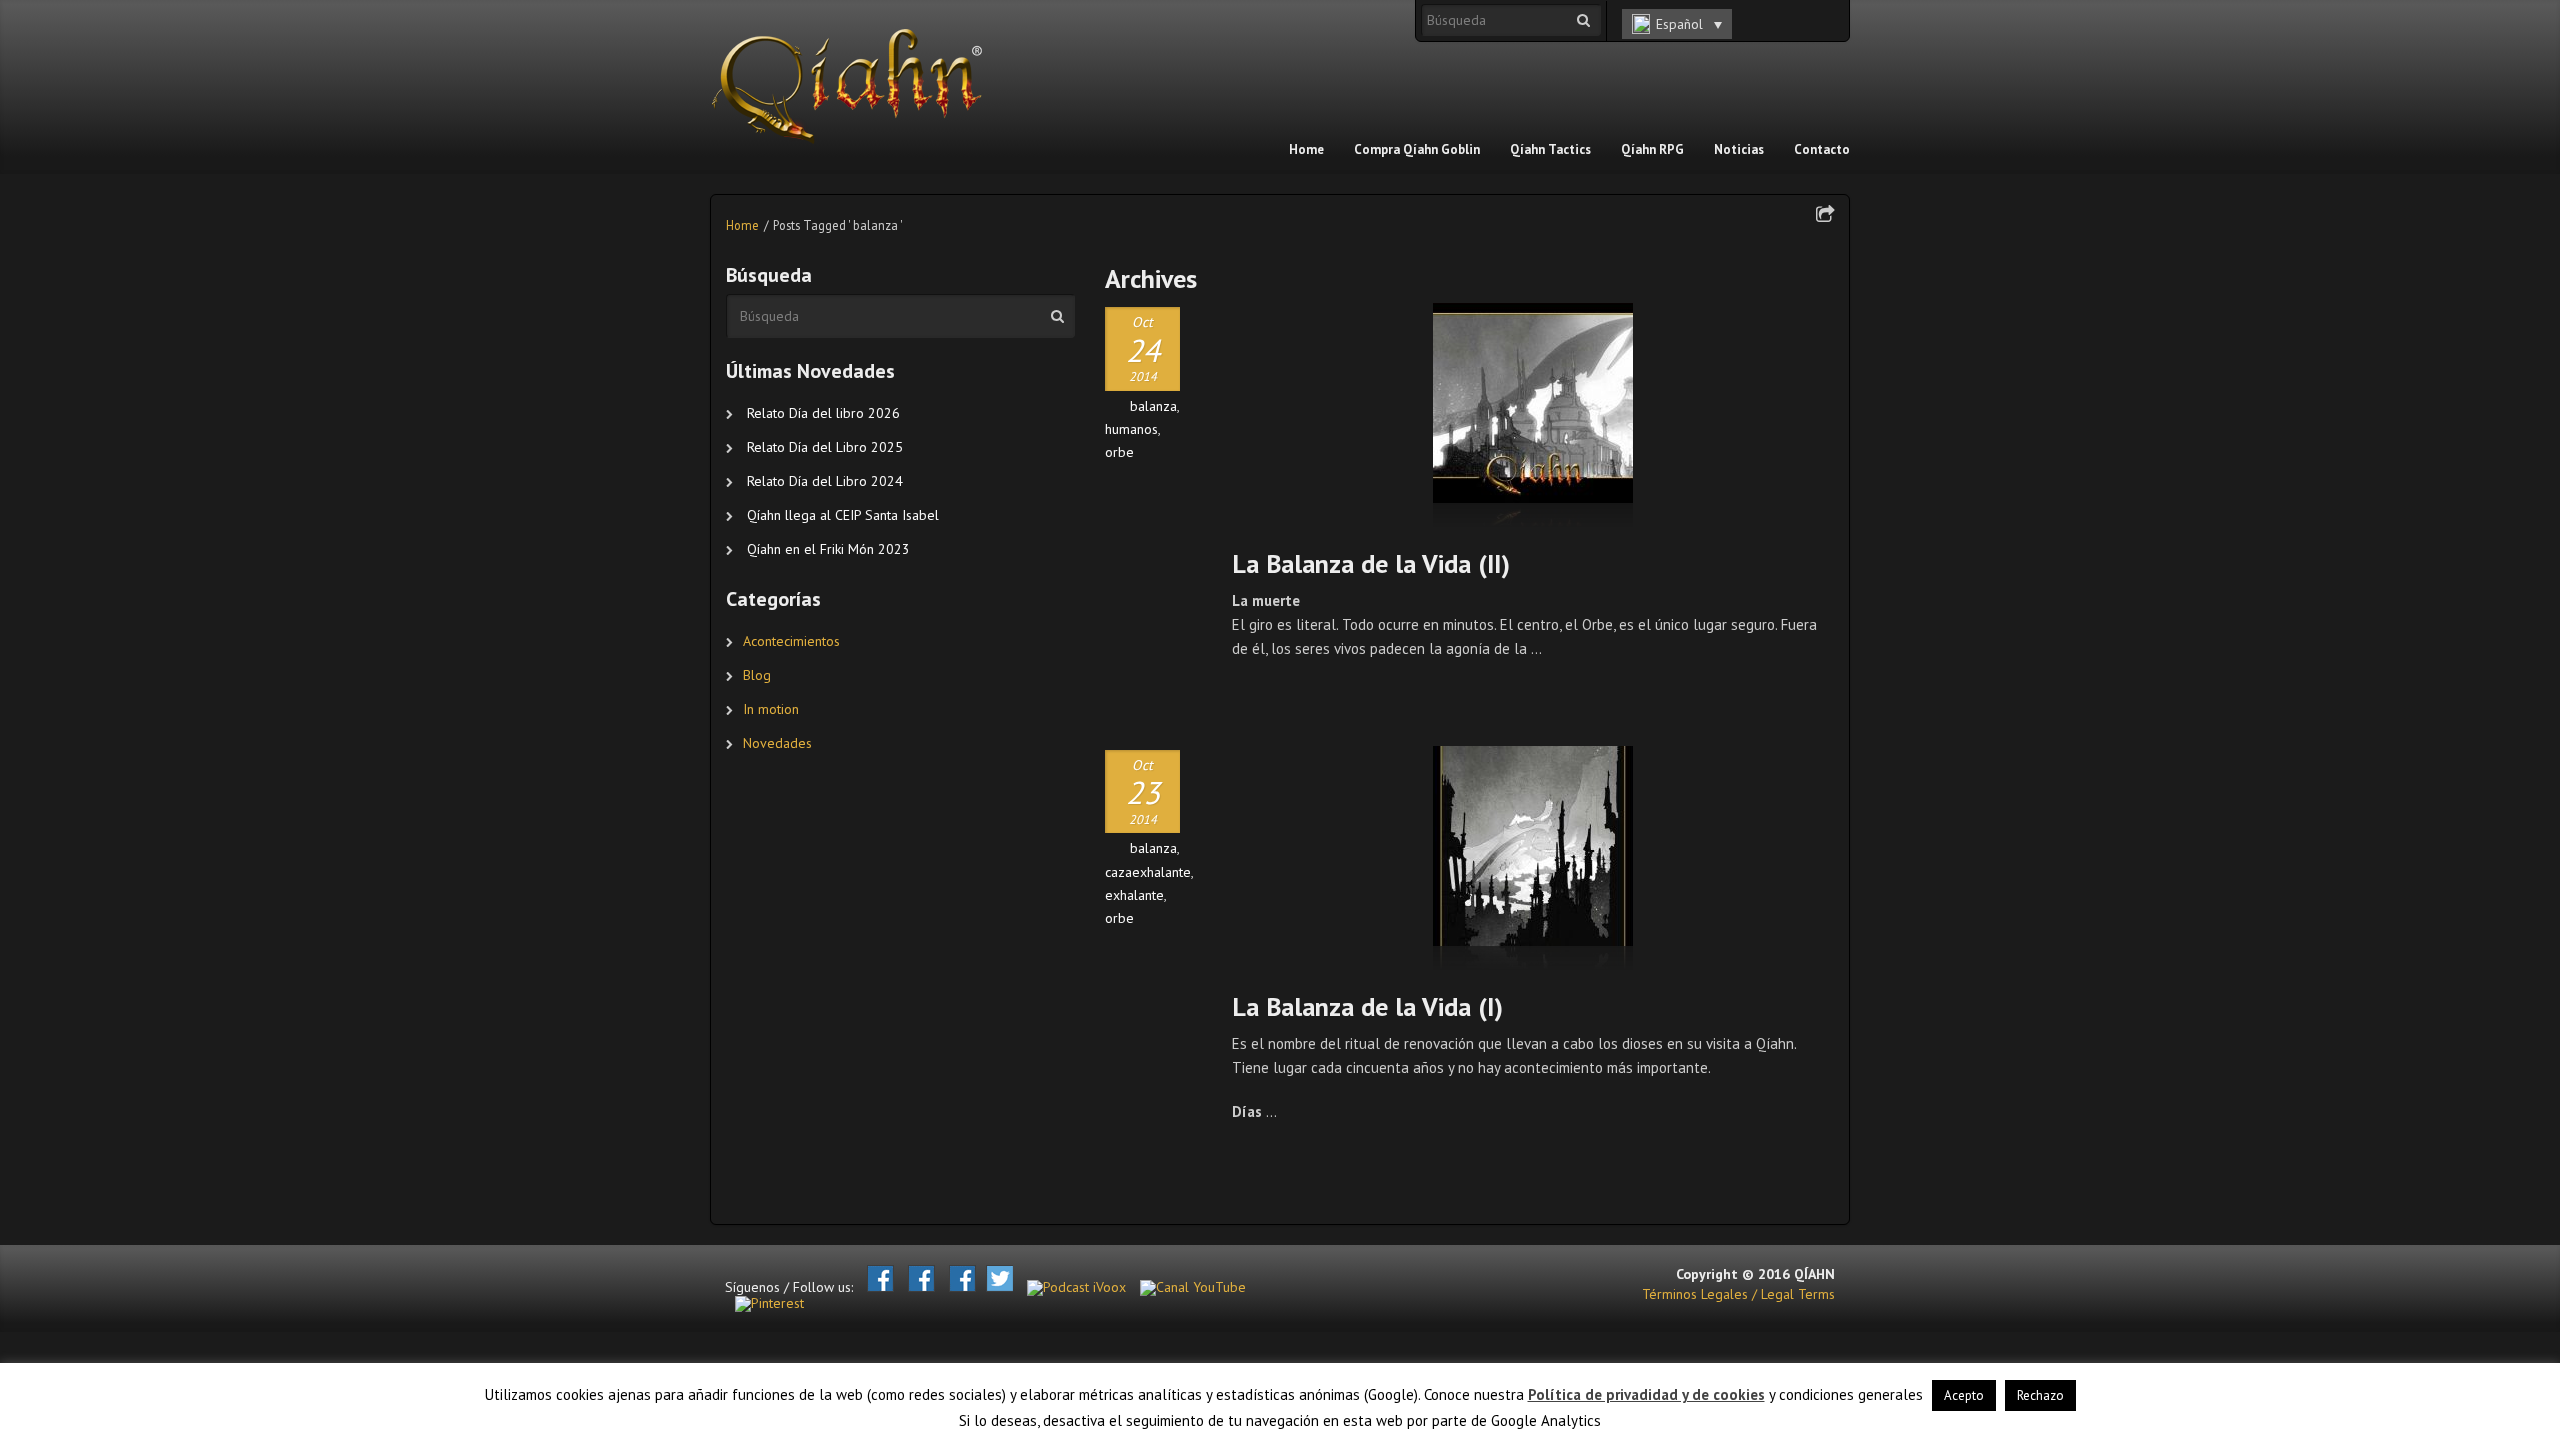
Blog (757, 675)
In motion (771, 709)
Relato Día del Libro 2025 (825, 447)
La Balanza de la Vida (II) (1371, 563)
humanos (1131, 429)
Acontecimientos (791, 641)
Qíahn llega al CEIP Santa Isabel (843, 515)
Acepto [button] (1964, 1395)
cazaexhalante (1148, 872)
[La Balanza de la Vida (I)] (1533, 858)
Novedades (777, 743)
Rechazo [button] (2040, 1395)
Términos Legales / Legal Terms (1738, 1294)
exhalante (1134, 895)
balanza (1153, 406)
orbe (1119, 452)
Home (742, 225)
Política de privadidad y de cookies (1646, 1394)
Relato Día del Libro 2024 (825, 481)
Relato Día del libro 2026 (823, 413)
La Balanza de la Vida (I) (1367, 1006)
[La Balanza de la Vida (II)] (1533, 415)
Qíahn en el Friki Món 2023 (828, 549)
